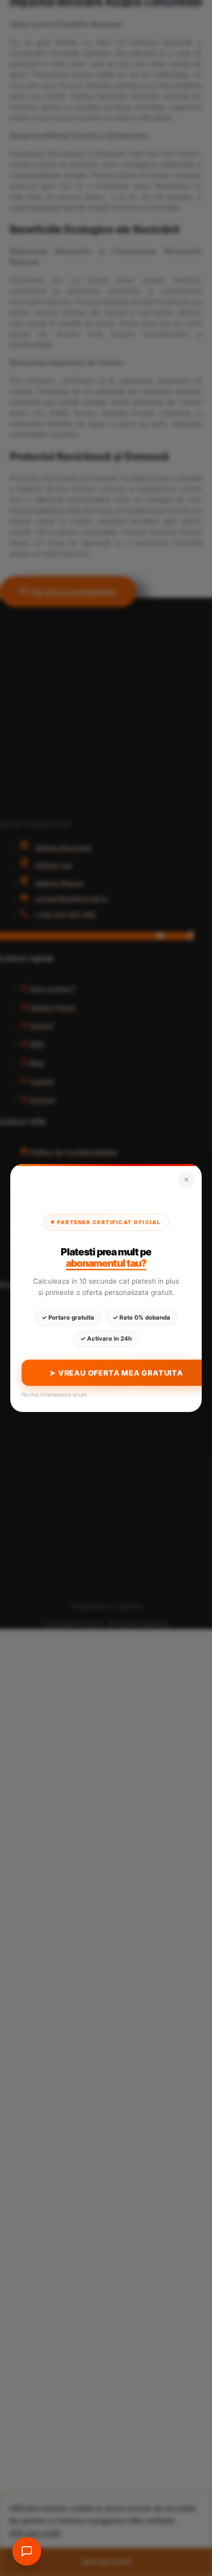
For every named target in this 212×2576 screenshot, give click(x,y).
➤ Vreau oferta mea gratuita (116, 1373)
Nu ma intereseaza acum (54, 1395)
